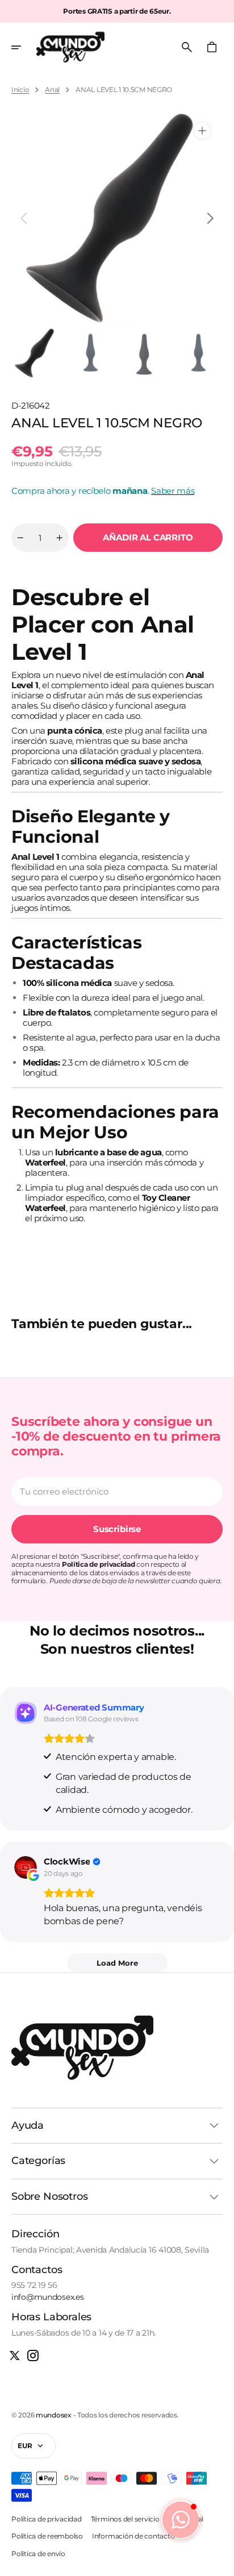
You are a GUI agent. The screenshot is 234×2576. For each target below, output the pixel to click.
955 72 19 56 (34, 2285)
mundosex (54, 2415)
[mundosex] (70, 47)
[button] (24, 47)
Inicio (20, 90)
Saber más (173, 491)
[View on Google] (26, 1867)
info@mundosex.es (48, 2297)
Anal (52, 90)
